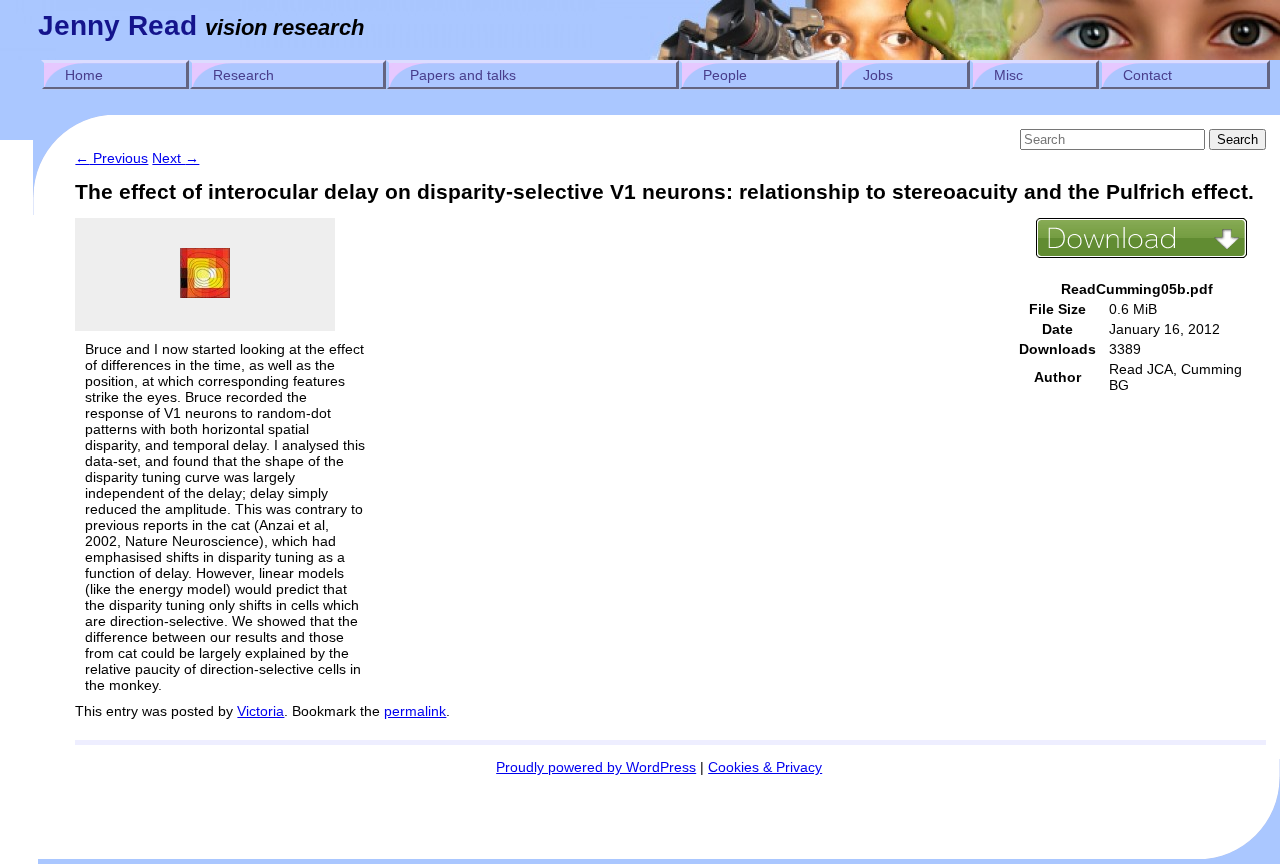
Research (243, 75)
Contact (1147, 75)
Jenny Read (117, 25)
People (725, 75)
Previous (111, 158)
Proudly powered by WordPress (596, 767)
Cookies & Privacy (765, 767)
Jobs (878, 75)
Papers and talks (463, 75)
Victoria (260, 711)
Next (175, 158)
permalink (415, 711)
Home (84, 75)
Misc (1008, 75)
